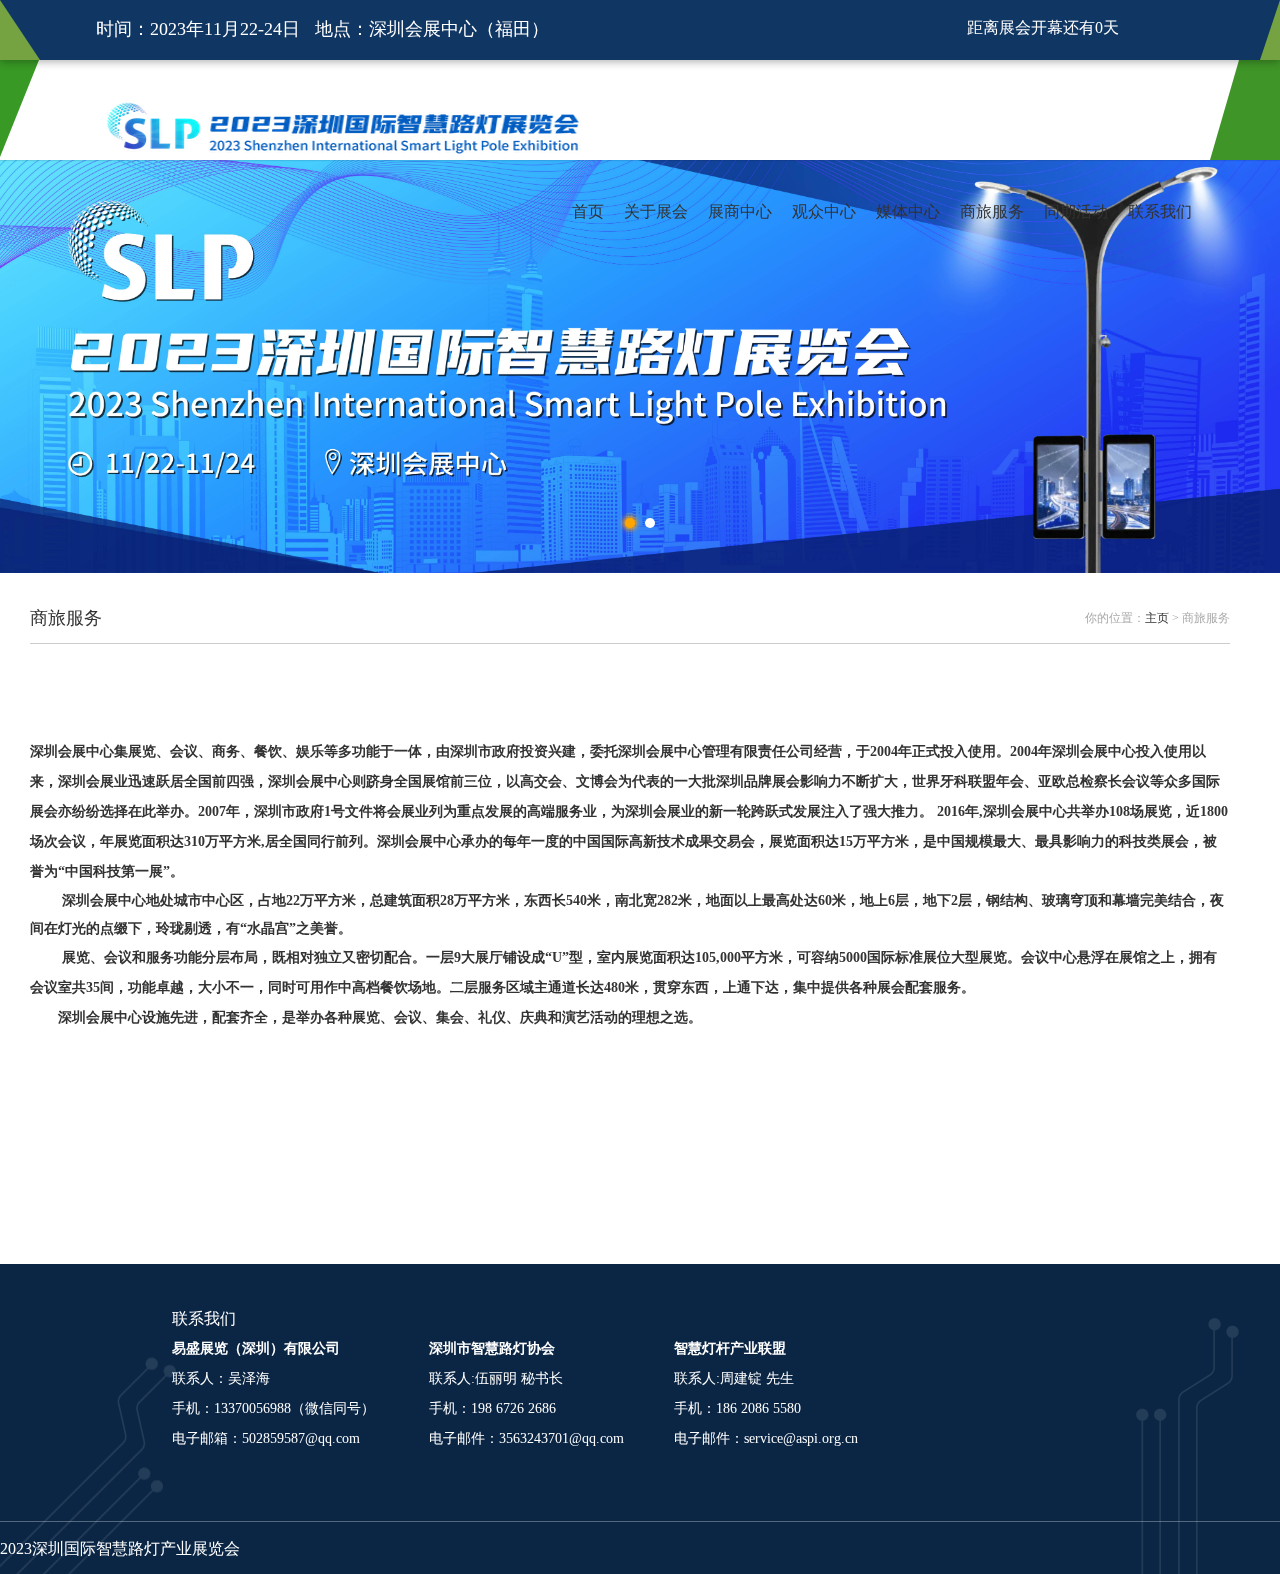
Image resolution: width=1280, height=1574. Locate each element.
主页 (1157, 618)
